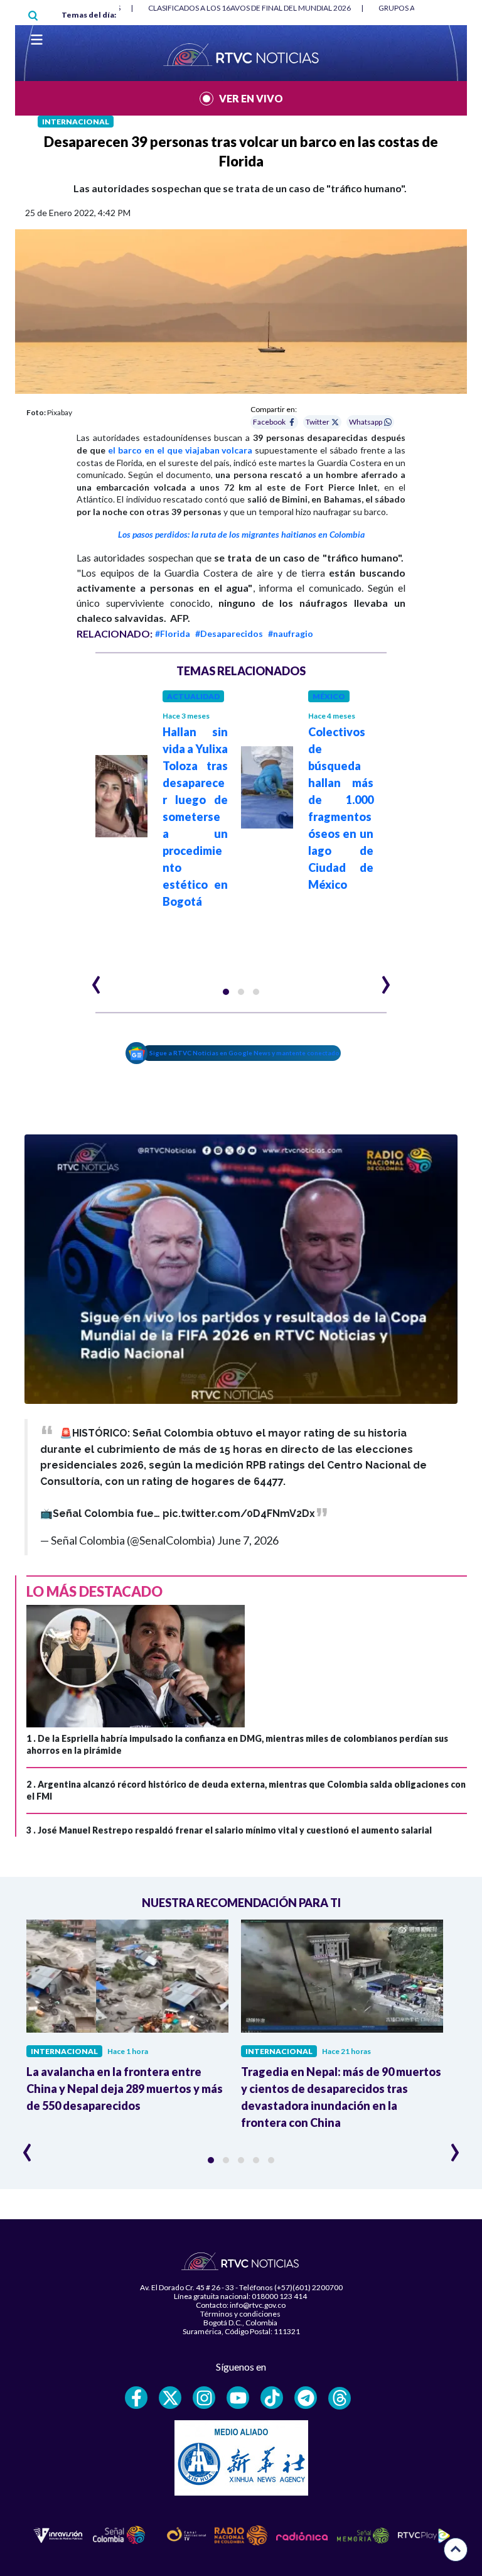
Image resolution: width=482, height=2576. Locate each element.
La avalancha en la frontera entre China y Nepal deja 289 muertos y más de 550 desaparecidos (125, 2089)
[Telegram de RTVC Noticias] (306, 2398)
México (329, 696)
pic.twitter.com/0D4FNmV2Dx (239, 1514)
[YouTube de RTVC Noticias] (238, 2398)
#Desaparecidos (229, 633)
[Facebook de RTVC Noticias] (136, 2398)
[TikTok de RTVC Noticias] (272, 2398)
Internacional (76, 122)
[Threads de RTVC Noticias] (340, 2398)
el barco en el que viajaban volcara (180, 450)
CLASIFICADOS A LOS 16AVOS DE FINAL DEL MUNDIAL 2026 (249, 8)
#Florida (173, 633)
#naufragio (291, 633)
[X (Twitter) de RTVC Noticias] (170, 2398)
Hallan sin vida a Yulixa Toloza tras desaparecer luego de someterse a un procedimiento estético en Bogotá (195, 817)
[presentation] (96, 979)
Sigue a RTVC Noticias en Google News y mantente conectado (244, 1053)
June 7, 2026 (248, 1540)
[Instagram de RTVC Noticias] (204, 2398)
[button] (226, 992)
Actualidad (193, 696)
